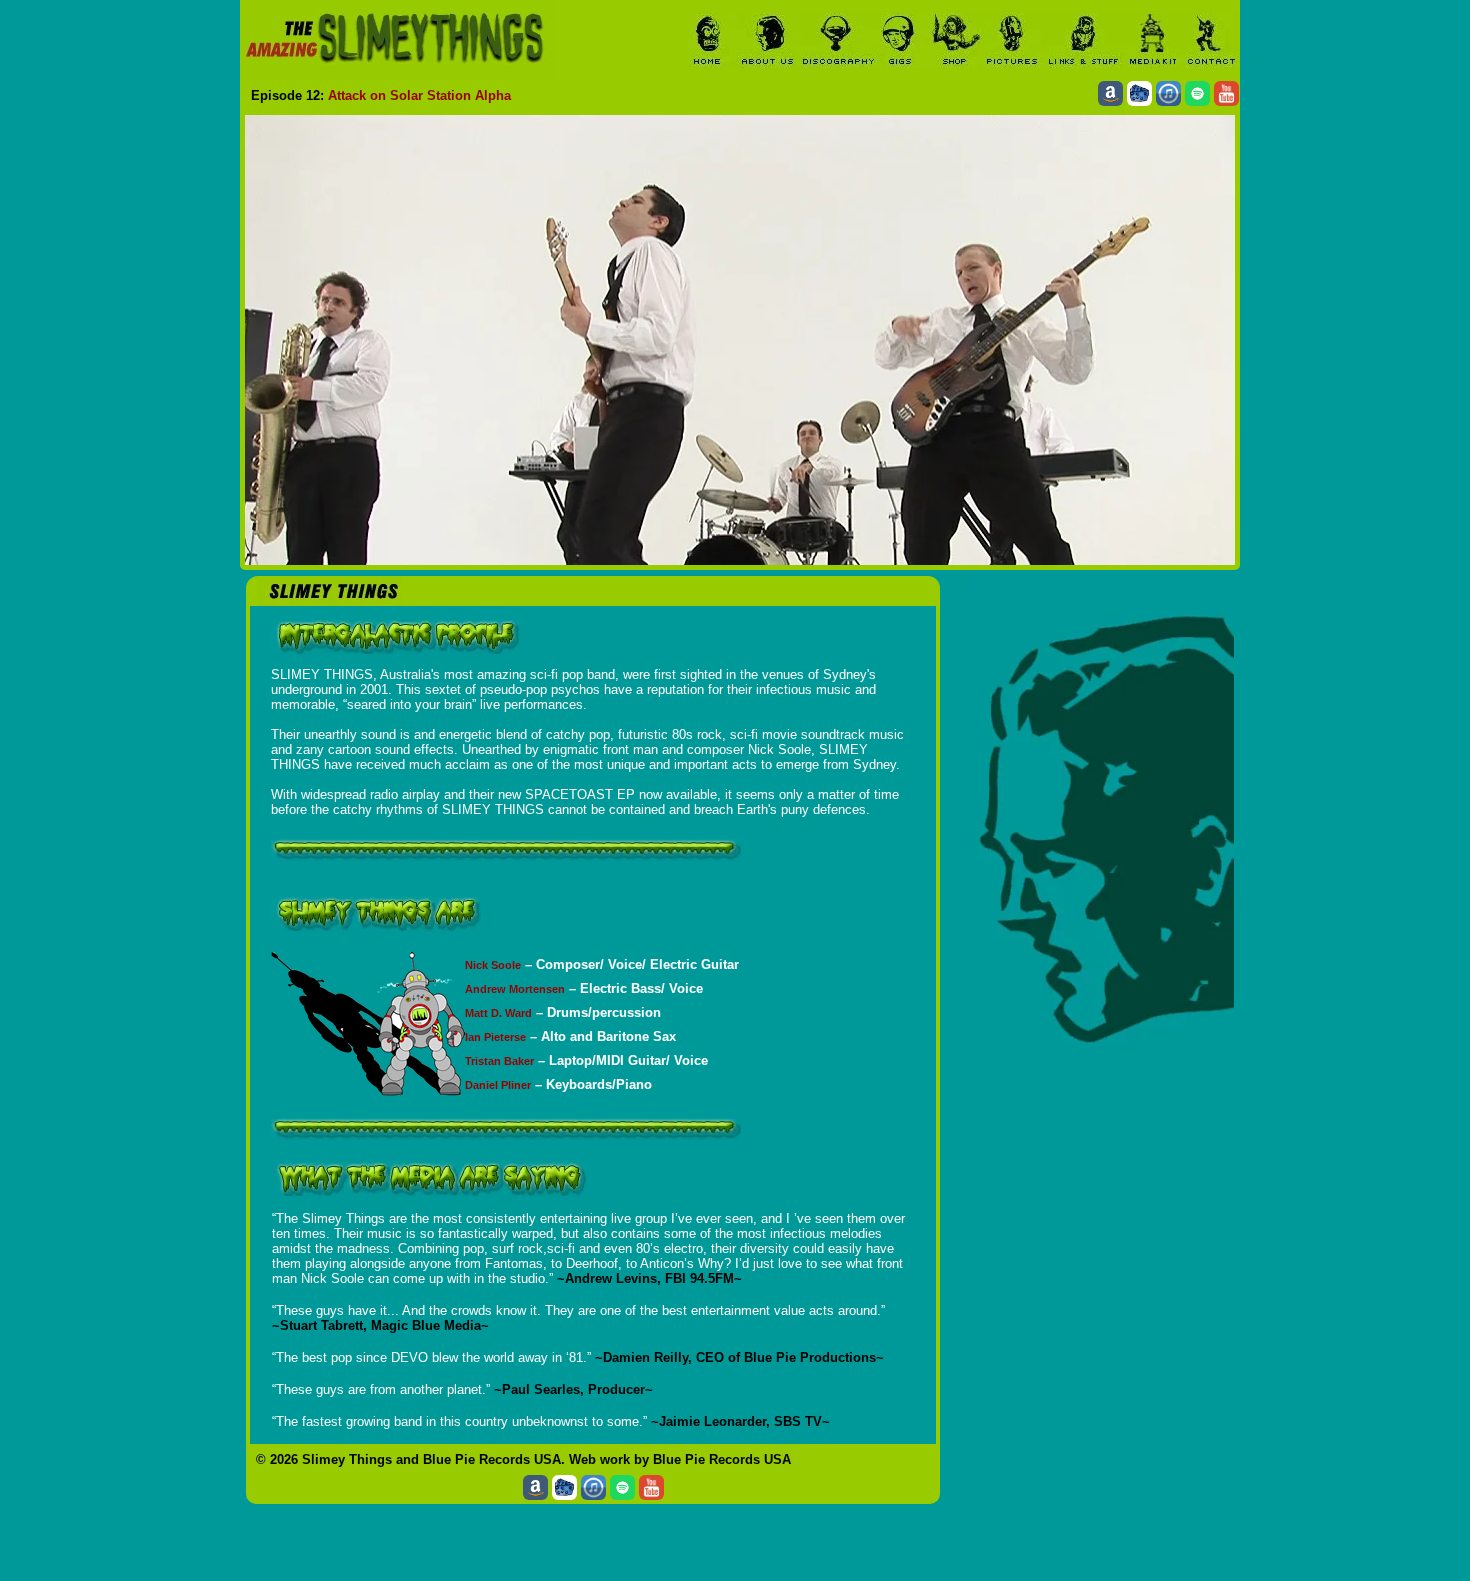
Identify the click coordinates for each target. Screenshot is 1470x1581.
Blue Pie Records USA (492, 1459)
